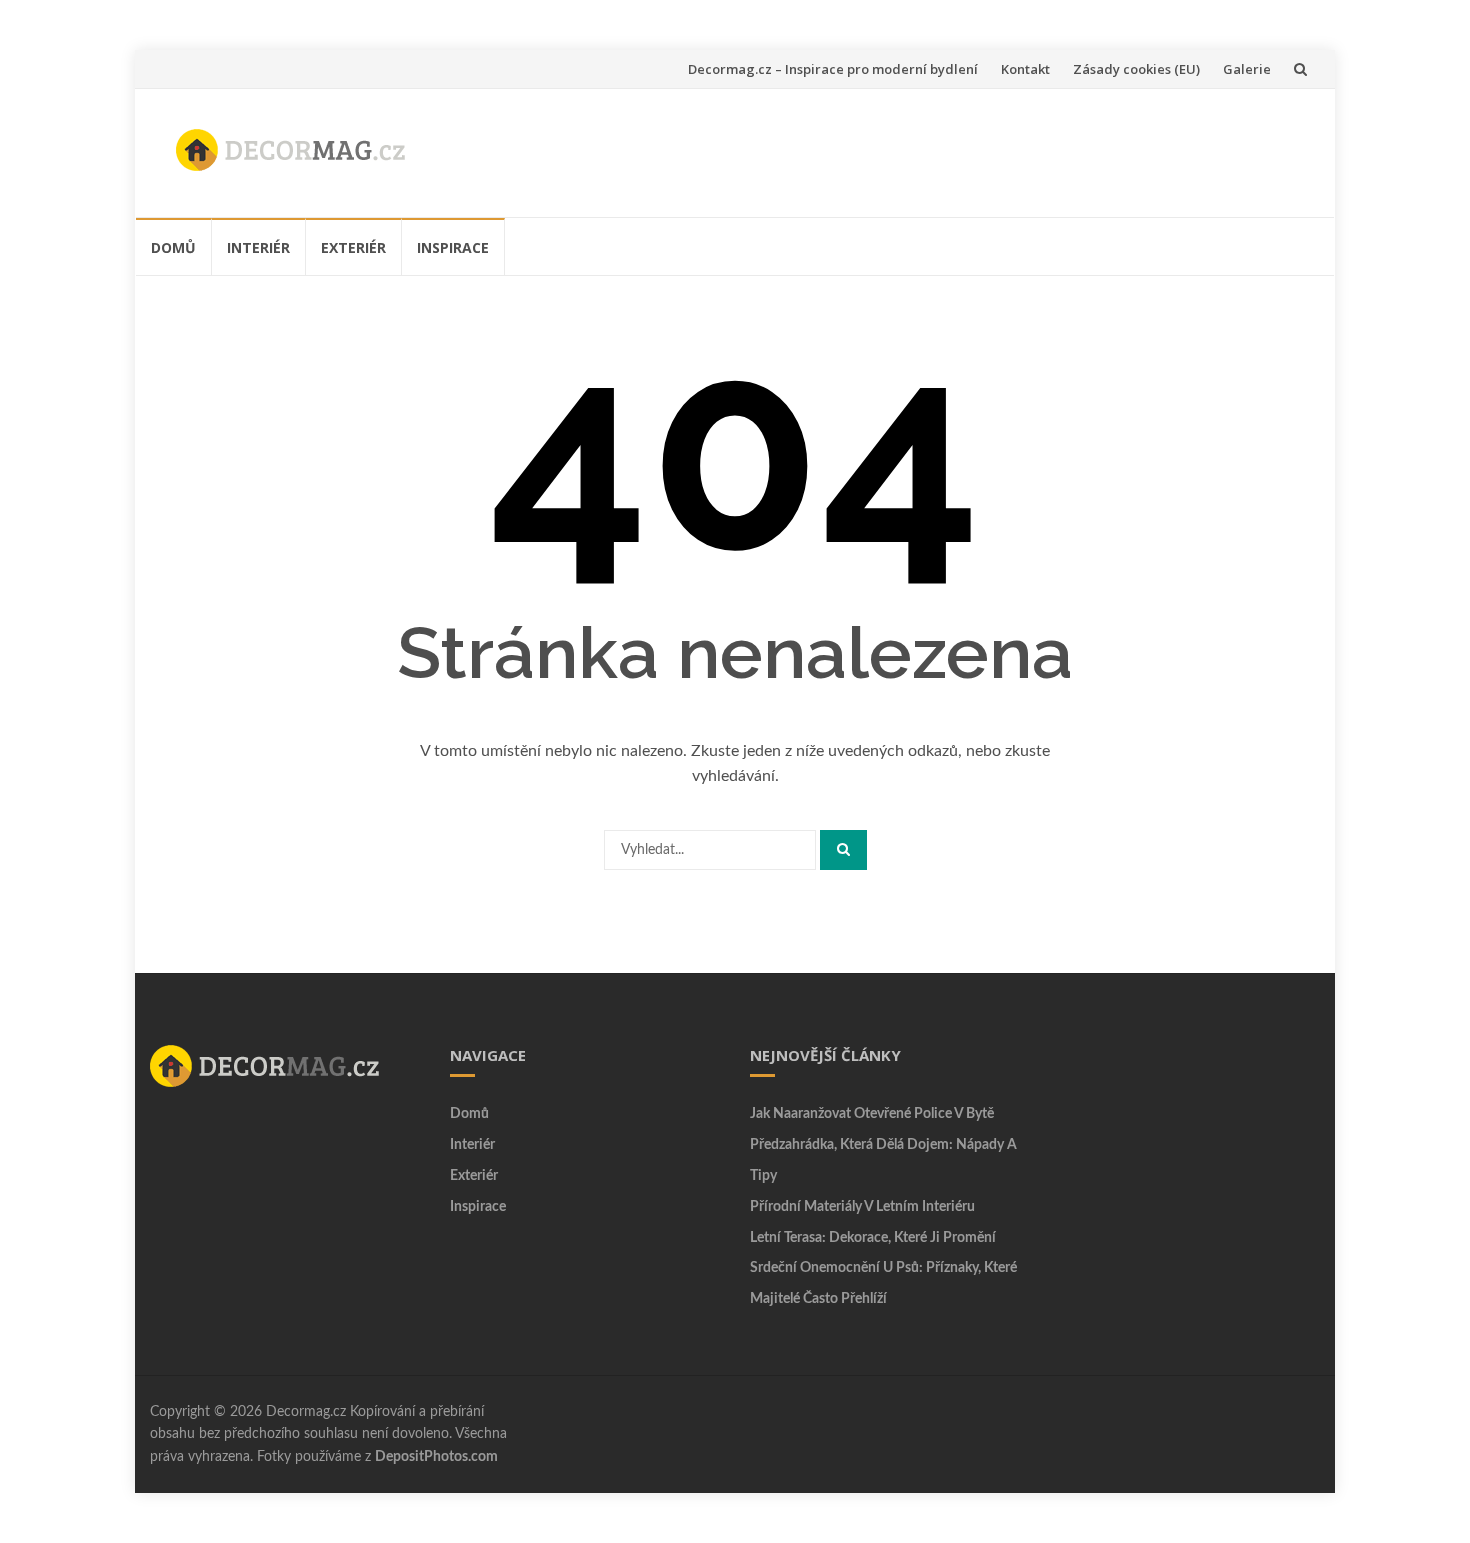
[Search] (843, 850)
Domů (173, 247)
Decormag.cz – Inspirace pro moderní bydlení (833, 69)
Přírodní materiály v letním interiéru (862, 1207)
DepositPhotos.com (436, 1457)
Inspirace (453, 247)
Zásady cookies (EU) (1136, 69)
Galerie (1247, 69)
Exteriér (353, 247)
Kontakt (1025, 69)
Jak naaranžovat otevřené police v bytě (872, 1114)
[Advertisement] (941, 149)
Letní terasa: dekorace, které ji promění (873, 1238)
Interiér (258, 247)
